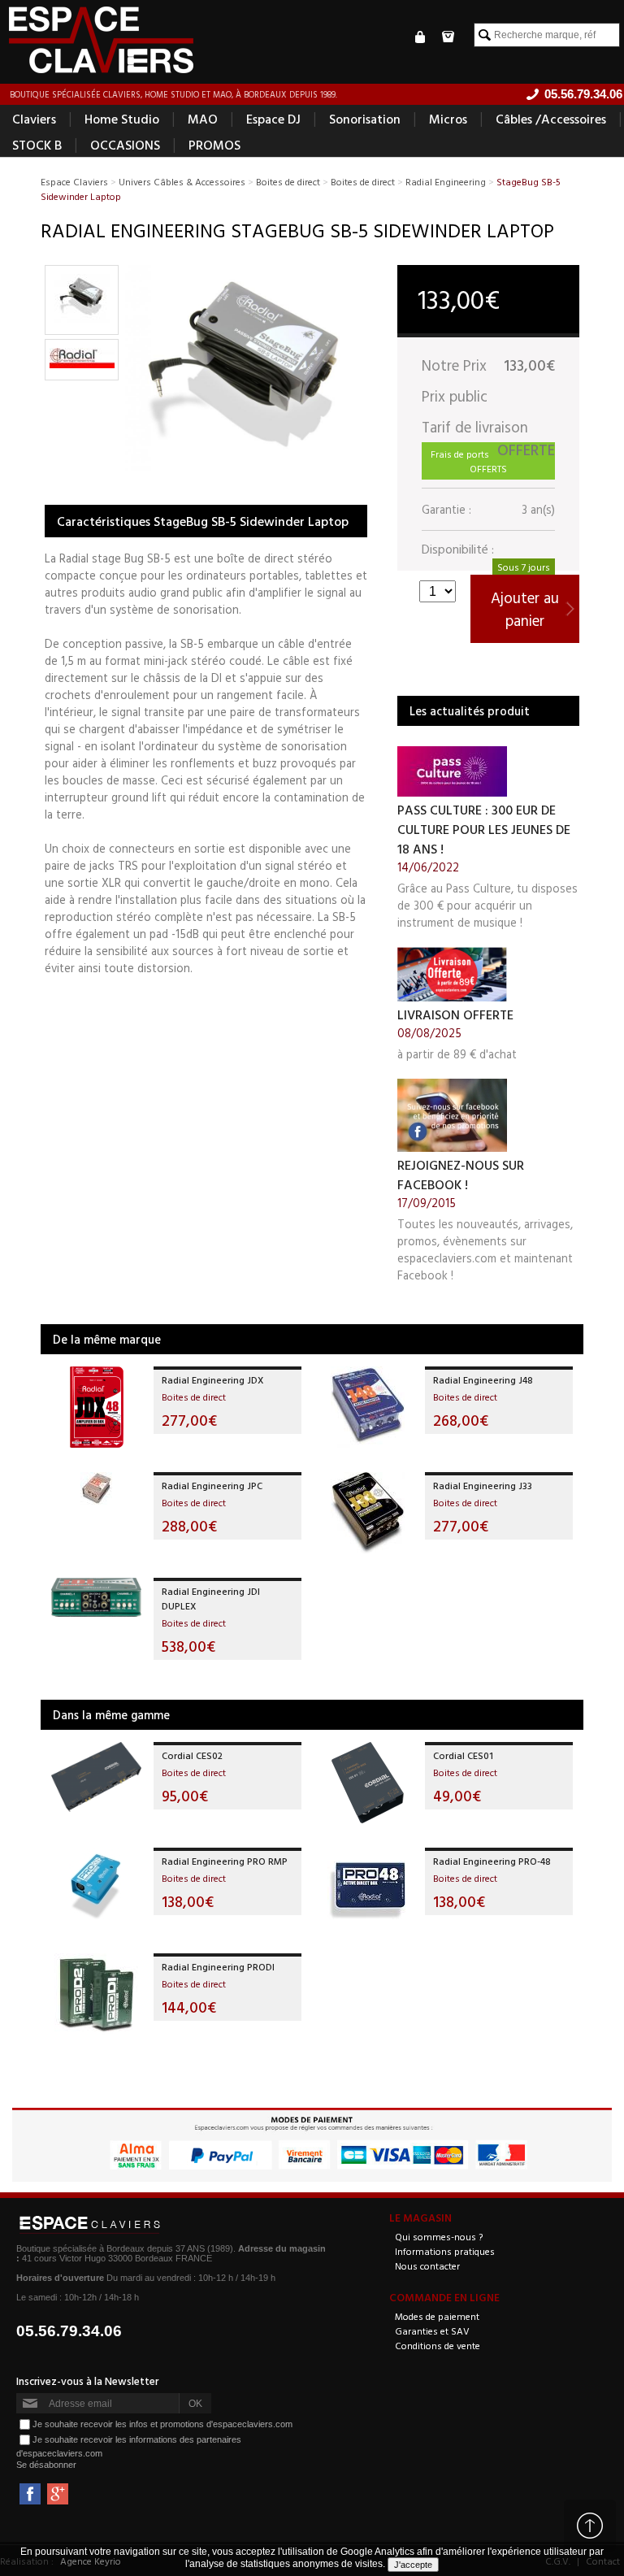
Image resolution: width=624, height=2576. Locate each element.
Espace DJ (273, 119)
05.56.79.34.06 (69, 2331)
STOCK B (37, 145)
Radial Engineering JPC (212, 1485)
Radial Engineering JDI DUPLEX (211, 1598)
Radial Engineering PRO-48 (492, 1861)
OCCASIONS (125, 145)
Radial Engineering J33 (483, 1485)
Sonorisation (365, 119)
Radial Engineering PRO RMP (225, 1861)
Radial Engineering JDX (213, 1379)
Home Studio (122, 119)
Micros (448, 119)
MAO (203, 119)
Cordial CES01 (463, 1755)
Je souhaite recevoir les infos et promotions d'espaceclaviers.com (162, 2424)
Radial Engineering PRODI (218, 1966)
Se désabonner (46, 2465)
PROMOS (214, 145)
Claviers (34, 119)
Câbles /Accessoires (551, 119)
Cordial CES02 (192, 1755)
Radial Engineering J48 (483, 1379)
